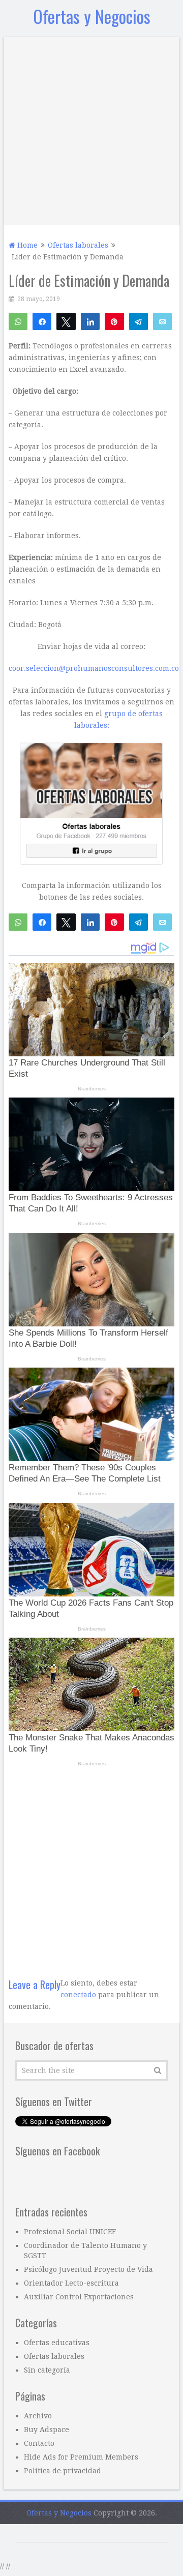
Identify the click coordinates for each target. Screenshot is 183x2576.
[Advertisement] (91, 129)
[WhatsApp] (18, 321)
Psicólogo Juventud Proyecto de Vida (88, 2536)
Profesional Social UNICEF (70, 2498)
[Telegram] (139, 321)
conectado (78, 2261)
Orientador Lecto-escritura (71, 2550)
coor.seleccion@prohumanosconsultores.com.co (94, 935)
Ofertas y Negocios (92, 16)
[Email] (162, 321)
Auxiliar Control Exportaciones (79, 2563)
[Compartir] (42, 321)
